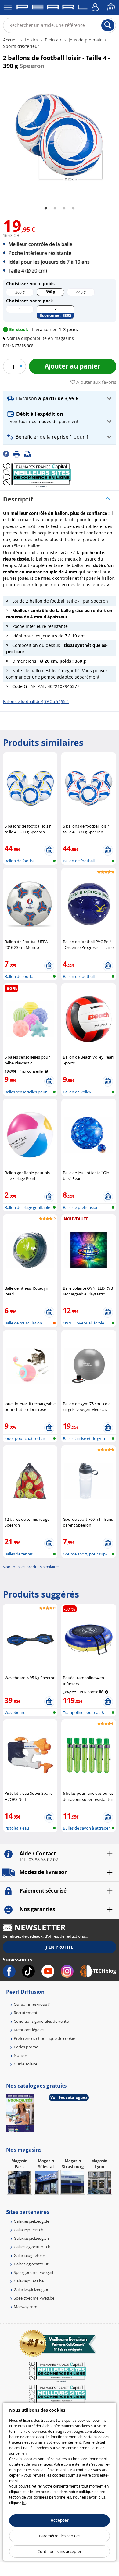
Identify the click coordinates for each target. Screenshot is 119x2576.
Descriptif (18, 499)
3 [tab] (64, 208)
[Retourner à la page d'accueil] (52, 8)
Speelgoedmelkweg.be (34, 2298)
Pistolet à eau (17, 1828)
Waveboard (15, 1712)
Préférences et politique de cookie (44, 2038)
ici (24, 2503)
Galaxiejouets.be (29, 2281)
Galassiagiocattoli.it (31, 2264)
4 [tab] (73, 208)
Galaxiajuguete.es (30, 2255)
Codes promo (26, 2047)
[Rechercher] (108, 25)
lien (23, 2453)
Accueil (11, 40)
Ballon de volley (77, 1092)
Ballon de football (20, 861)
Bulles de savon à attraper (86, 1828)
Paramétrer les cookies (60, 2536)
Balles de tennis (19, 1554)
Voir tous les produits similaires (31, 1567)
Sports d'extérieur (21, 46)
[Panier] (111, 8)
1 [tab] (46, 208)
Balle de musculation (23, 1323)
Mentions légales (29, 2030)
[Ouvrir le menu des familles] (8, 8)
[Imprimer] (19, 454)
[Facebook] (8, 454)
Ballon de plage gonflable (27, 1207)
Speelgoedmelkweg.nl (33, 2272)
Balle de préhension (81, 1207)
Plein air (53, 40)
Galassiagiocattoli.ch (32, 2247)
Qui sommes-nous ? (32, 2004)
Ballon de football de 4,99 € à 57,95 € (36, 701)
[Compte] (96, 8)
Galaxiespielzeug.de (31, 2221)
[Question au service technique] (29, 454)
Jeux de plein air (85, 40)
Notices (21, 2055)
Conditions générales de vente (41, 2021)
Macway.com (25, 2307)
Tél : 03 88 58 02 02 (39, 1860)
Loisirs (31, 40)
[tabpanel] (60, 137)
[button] (40, 338)
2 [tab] (55, 208)
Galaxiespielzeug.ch (31, 2238)
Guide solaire (25, 2064)
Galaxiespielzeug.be (31, 2289)
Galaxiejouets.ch (29, 2230)
